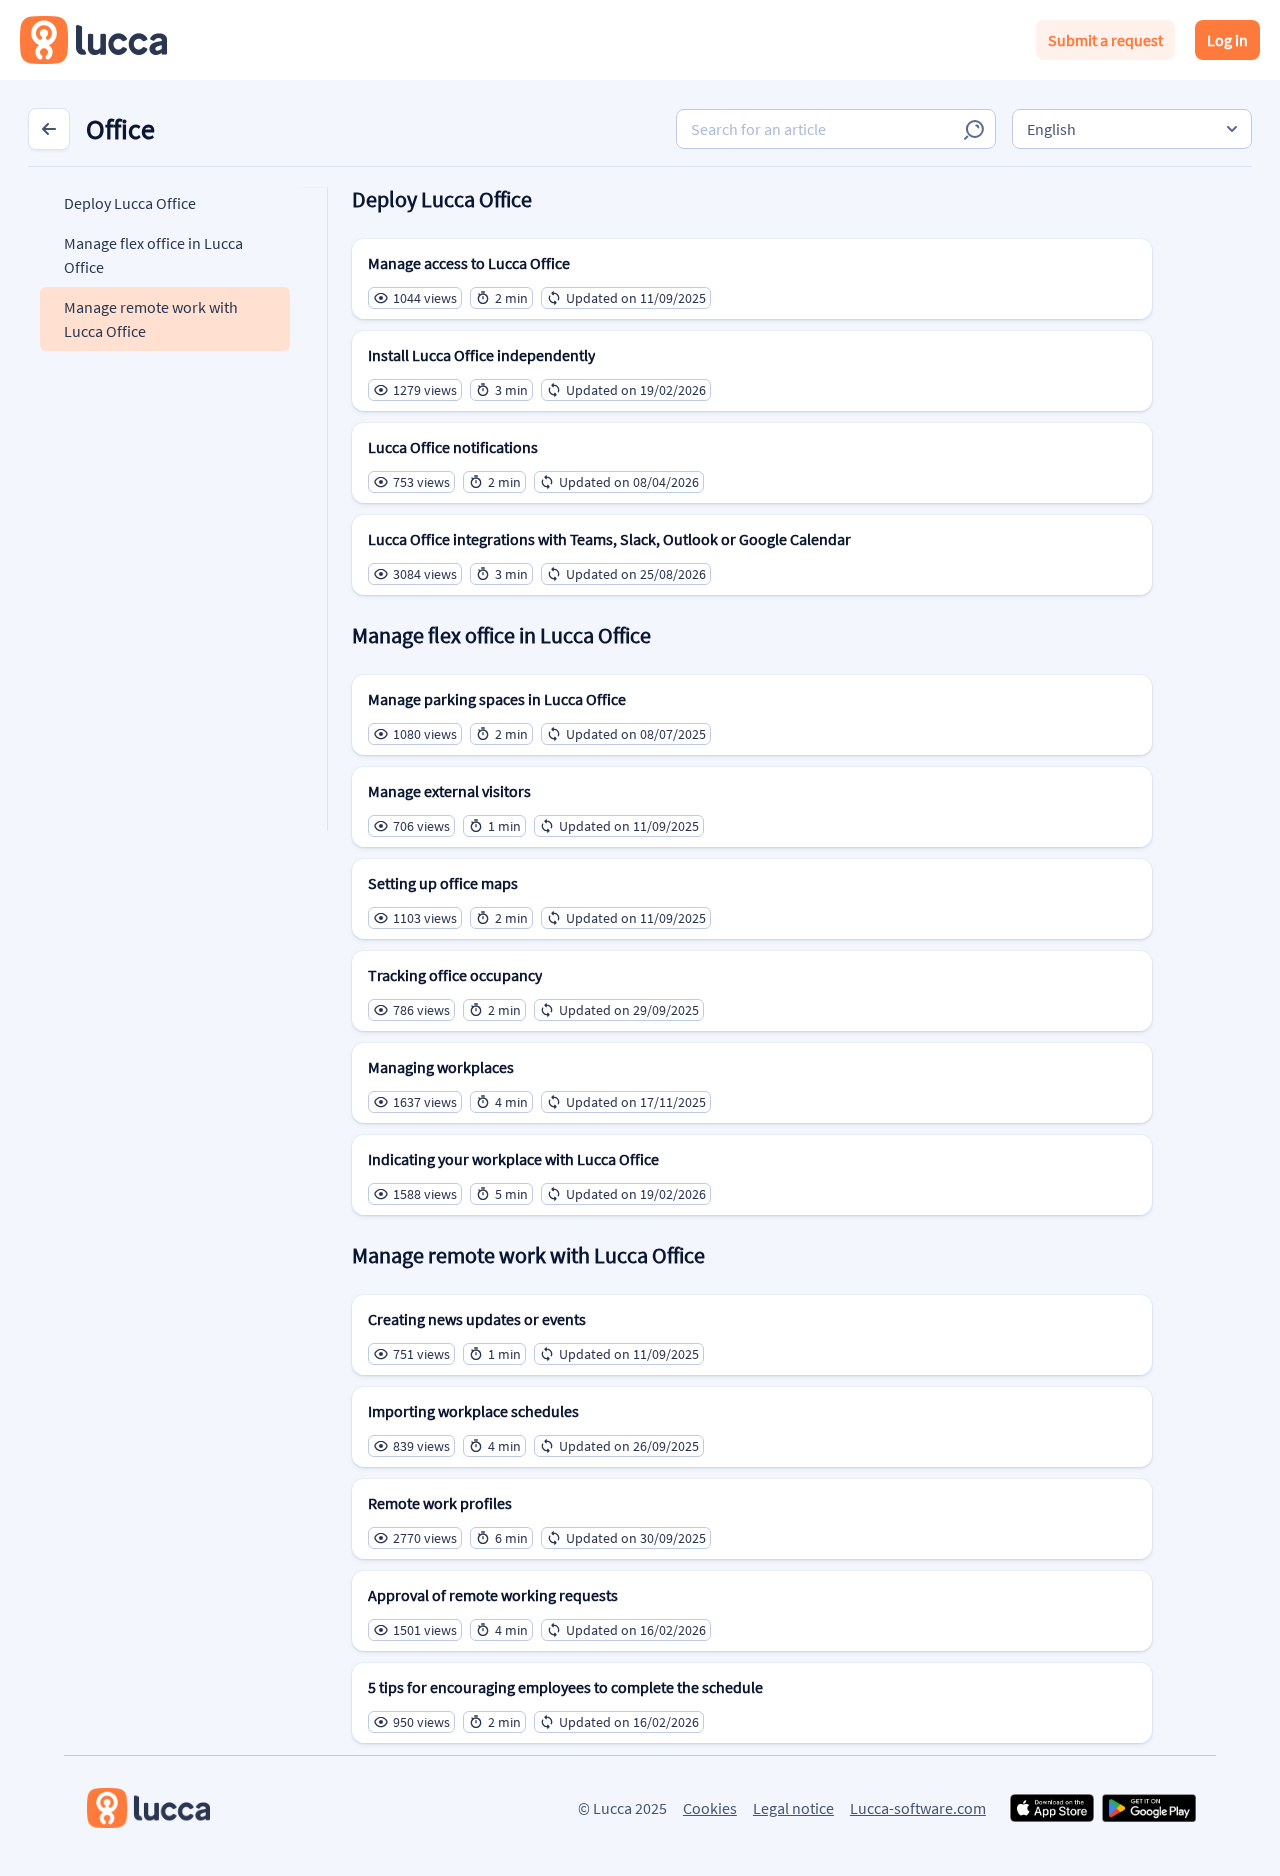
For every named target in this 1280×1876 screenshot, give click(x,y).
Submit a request (1105, 40)
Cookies (710, 1808)
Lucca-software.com (918, 1808)
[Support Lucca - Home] (93, 40)
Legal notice (793, 1808)
